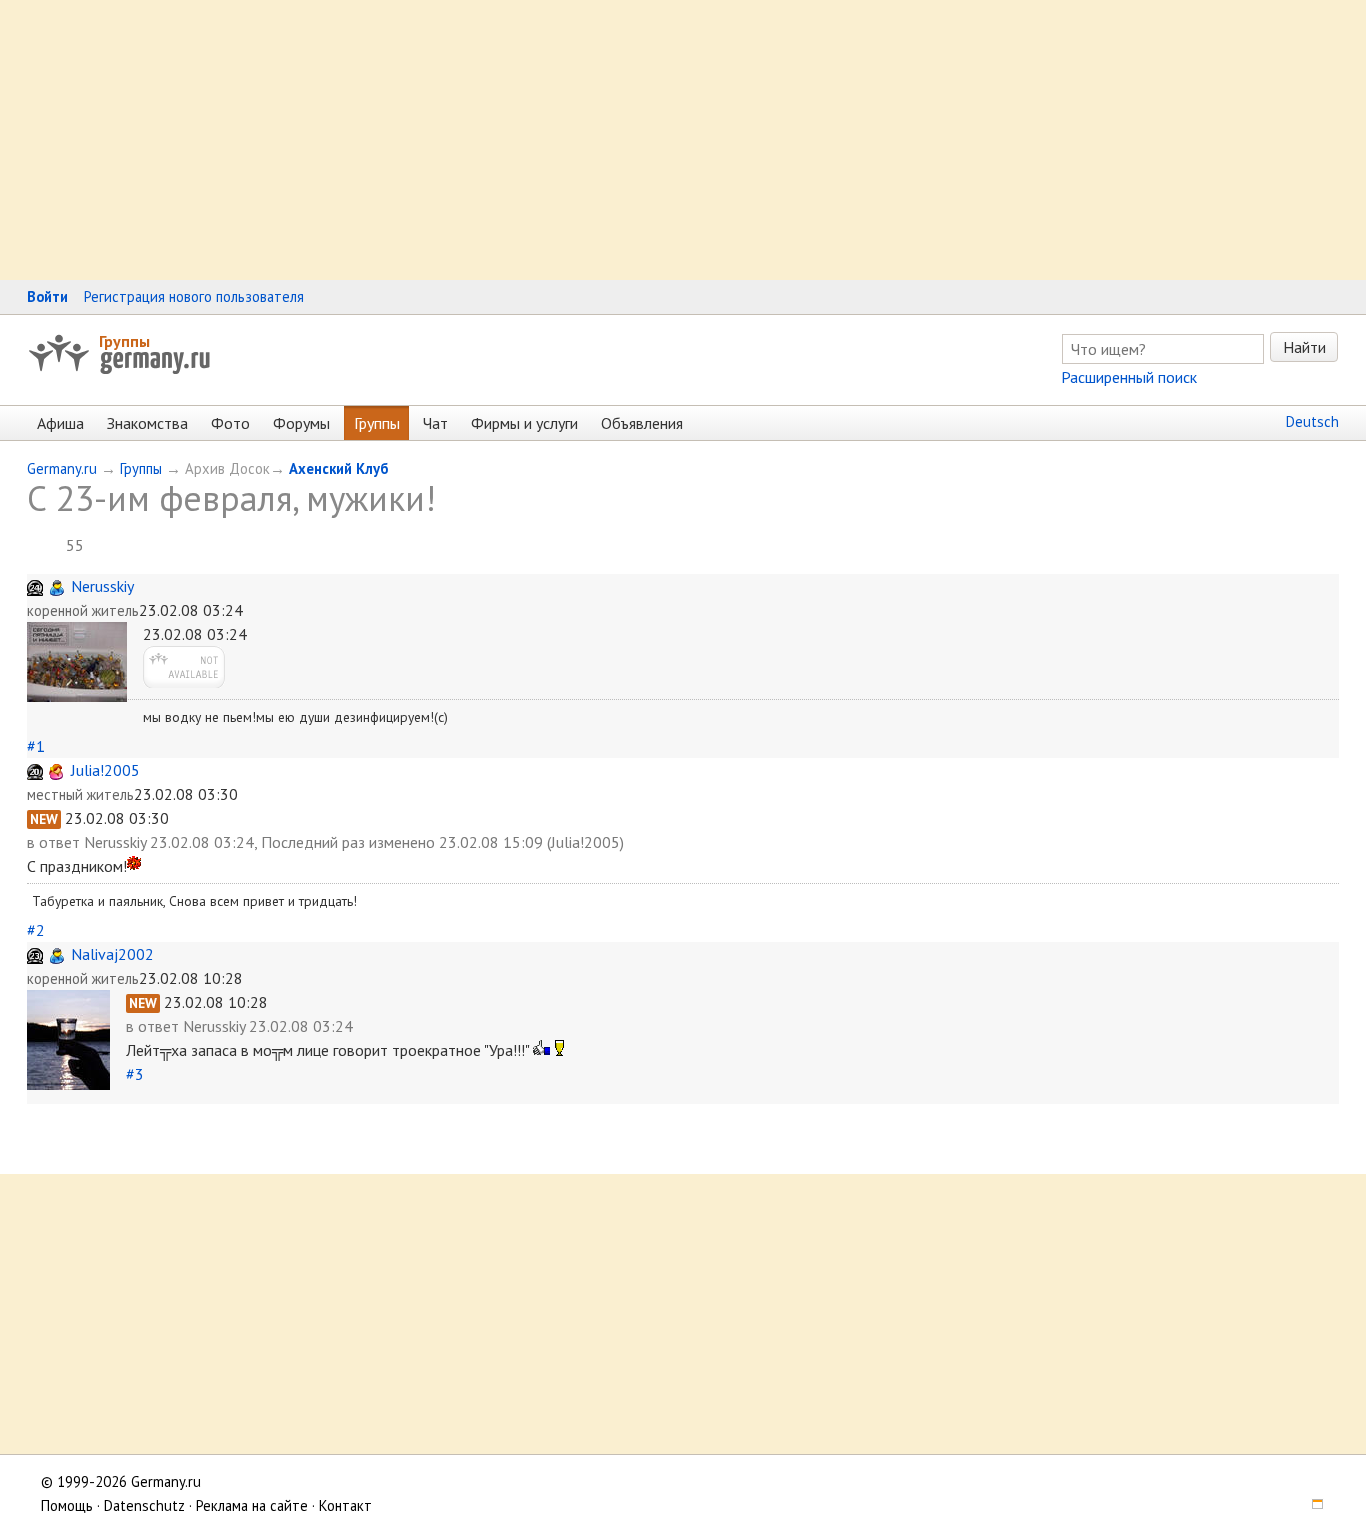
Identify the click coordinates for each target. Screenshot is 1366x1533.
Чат (435, 423)
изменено (402, 842)
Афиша (60, 423)
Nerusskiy (102, 586)
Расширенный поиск (1129, 377)
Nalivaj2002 (112, 954)
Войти (47, 296)
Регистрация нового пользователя (194, 296)
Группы (124, 341)
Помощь (67, 1505)
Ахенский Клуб (338, 468)
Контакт (345, 1505)
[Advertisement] (600, 140)
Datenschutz (144, 1505)
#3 (135, 1074)
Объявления (642, 423)
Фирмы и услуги (524, 423)
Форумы (301, 423)
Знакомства (147, 423)
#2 (36, 930)
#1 (36, 746)
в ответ (55, 842)
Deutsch (1312, 421)
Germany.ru (62, 468)
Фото (230, 423)
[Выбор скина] (1310, 1505)
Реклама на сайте (252, 1505)
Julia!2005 (105, 770)
